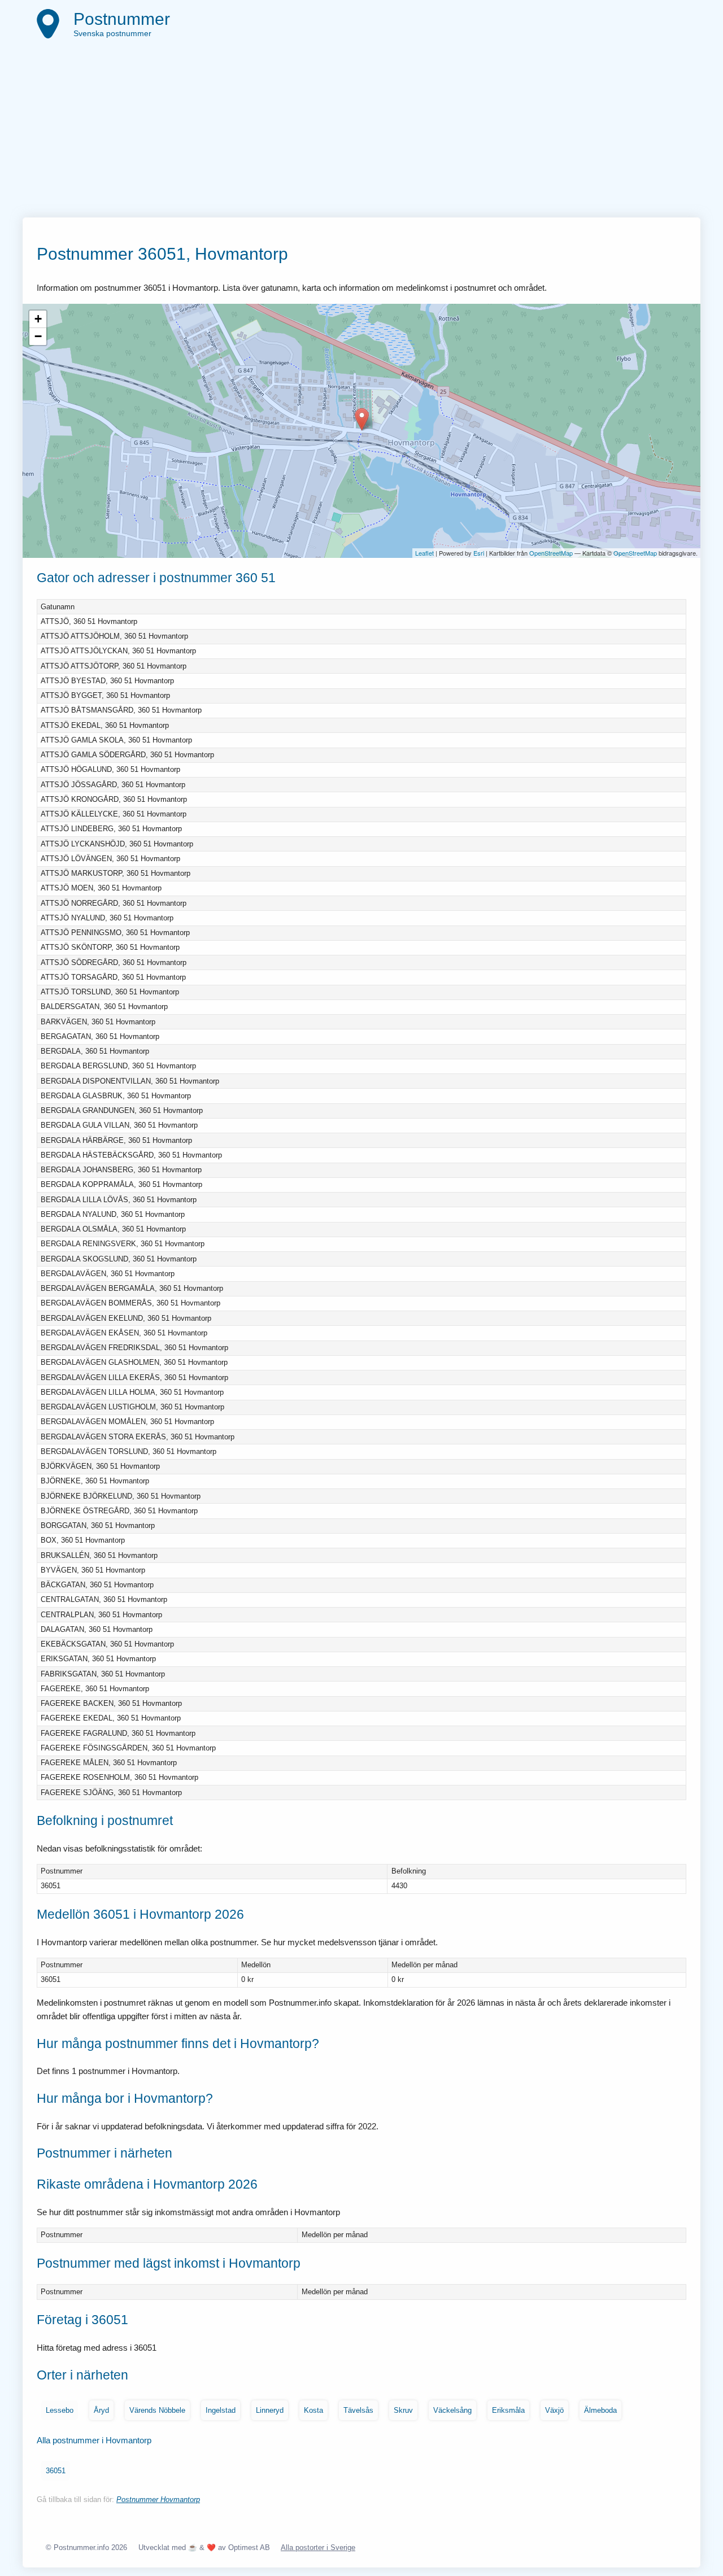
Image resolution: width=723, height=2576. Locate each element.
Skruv (403, 2410)
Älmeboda (600, 2410)
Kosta (313, 2410)
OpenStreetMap (551, 553)
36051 (56, 2471)
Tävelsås (358, 2410)
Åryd (101, 2410)
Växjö (554, 2410)
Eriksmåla (508, 2410)
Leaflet (424, 553)
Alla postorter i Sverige (318, 2547)
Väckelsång (452, 2410)
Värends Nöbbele (157, 2410)
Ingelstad (221, 2410)
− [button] (38, 336)
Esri (479, 553)
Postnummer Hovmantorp (158, 2499)
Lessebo (60, 2410)
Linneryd (270, 2410)
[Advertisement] (361, 133)
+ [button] (38, 319)
